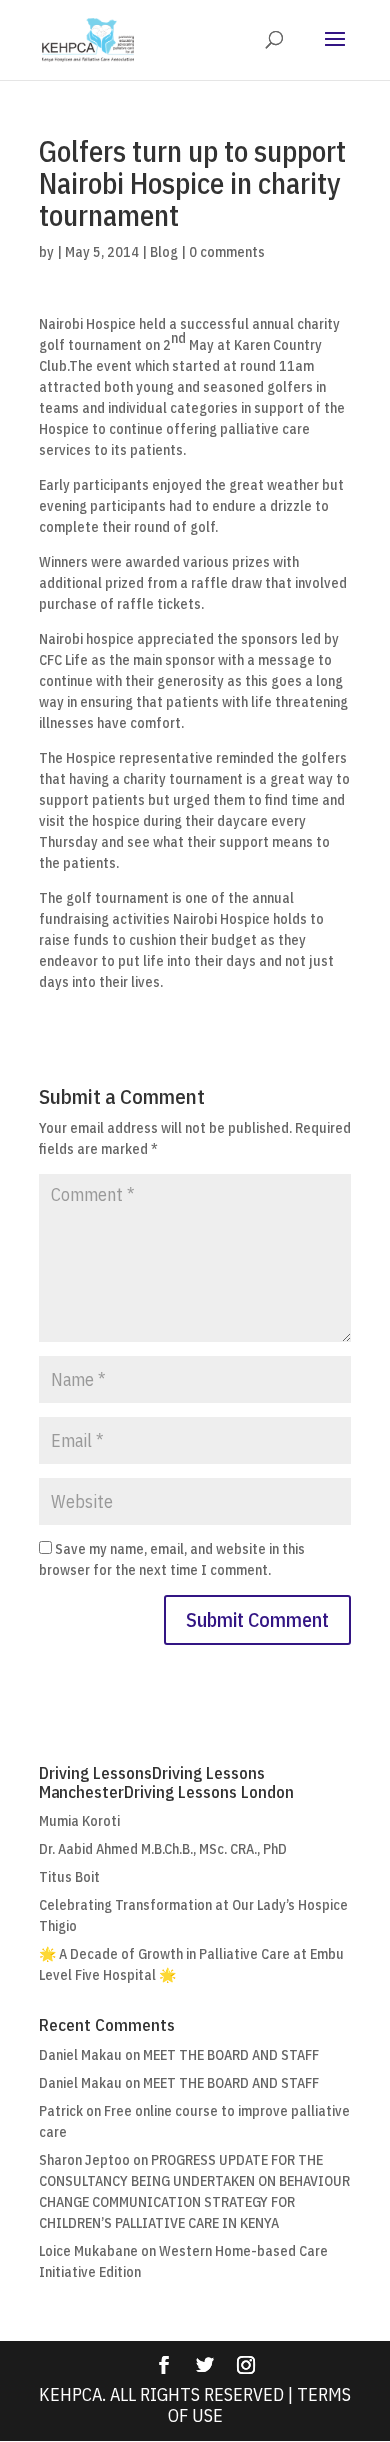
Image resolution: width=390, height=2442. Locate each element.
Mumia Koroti (79, 1821)
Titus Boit (69, 1877)
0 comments (227, 252)
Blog (164, 252)
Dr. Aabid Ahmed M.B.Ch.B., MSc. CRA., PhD (163, 1849)
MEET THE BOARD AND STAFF (231, 2055)
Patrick (61, 2111)
